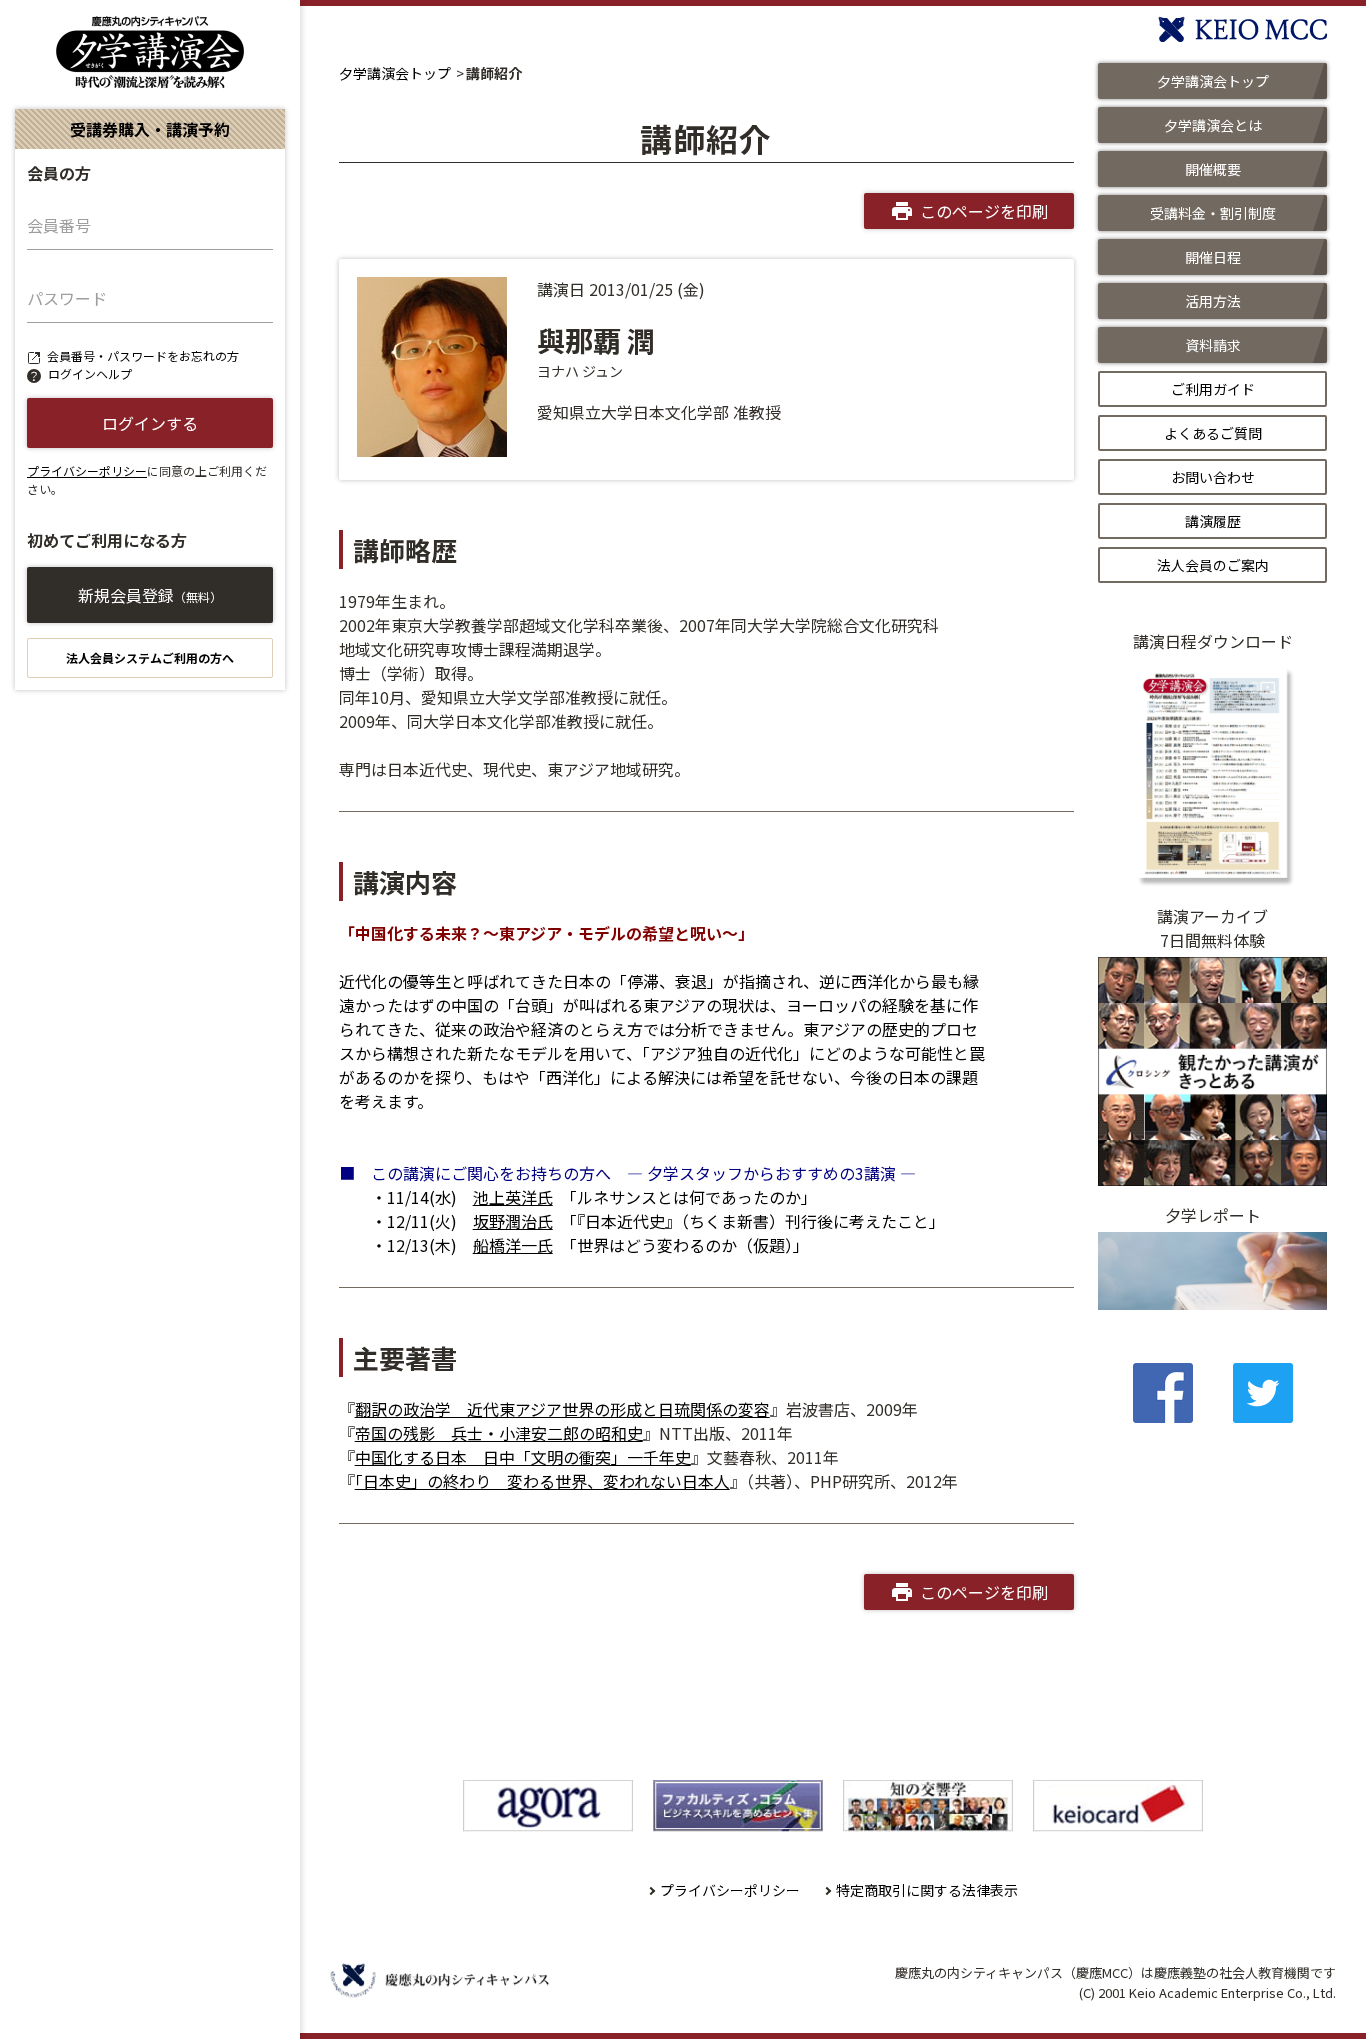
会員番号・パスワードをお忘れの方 (143, 355)
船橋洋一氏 (513, 1245)
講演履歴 (1213, 521)
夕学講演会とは (1213, 125)
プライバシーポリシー (87, 470)
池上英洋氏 (513, 1197)
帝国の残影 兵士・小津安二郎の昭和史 (499, 1433)
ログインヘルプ (90, 373)
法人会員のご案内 (1213, 565)
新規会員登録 (150, 595)
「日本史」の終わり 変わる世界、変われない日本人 (542, 1481)
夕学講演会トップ (395, 73)
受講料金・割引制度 (1213, 213)
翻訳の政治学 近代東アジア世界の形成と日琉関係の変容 (562, 1409)
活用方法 (1213, 301)
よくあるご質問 (1213, 433)
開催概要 (1213, 169)
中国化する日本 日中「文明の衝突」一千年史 (523, 1457)
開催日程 (1213, 257)
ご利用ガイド (1213, 389)
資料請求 (1213, 345)
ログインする (150, 423)
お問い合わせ (1213, 477)
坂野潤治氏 (513, 1221)
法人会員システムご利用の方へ (150, 657)
